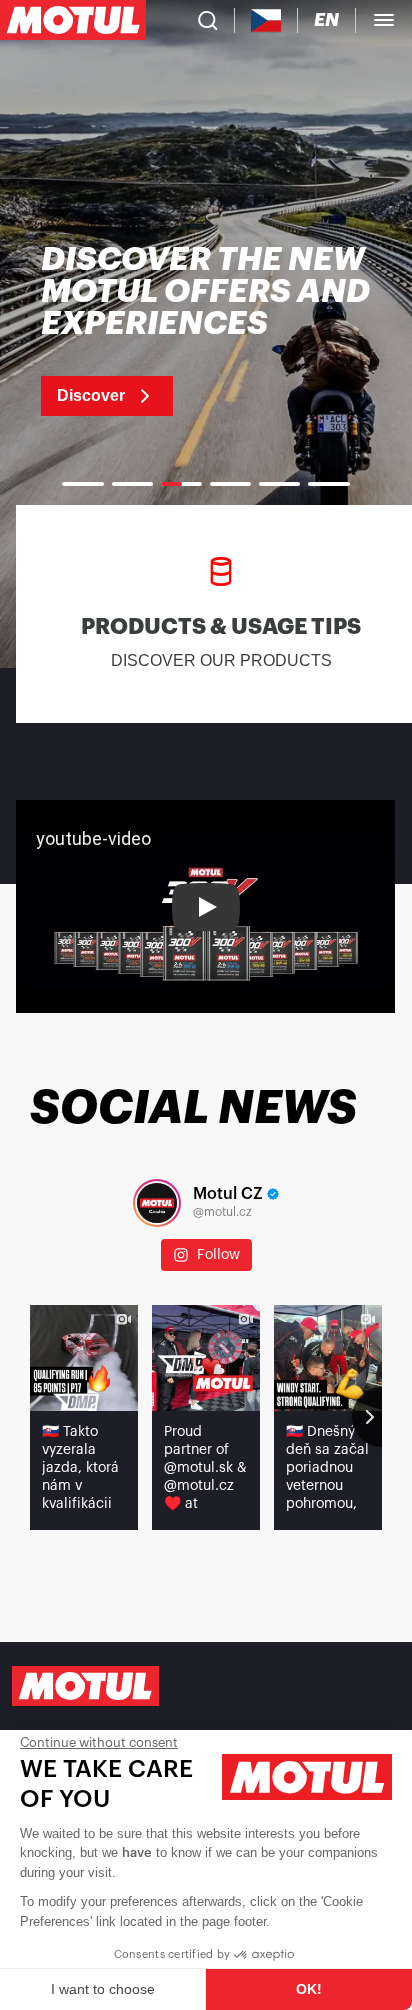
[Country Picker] (266, 20)
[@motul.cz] (157, 1203)
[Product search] (208, 20)
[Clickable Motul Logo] (73, 20)
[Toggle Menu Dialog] (384, 20)
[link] (206, 330)
